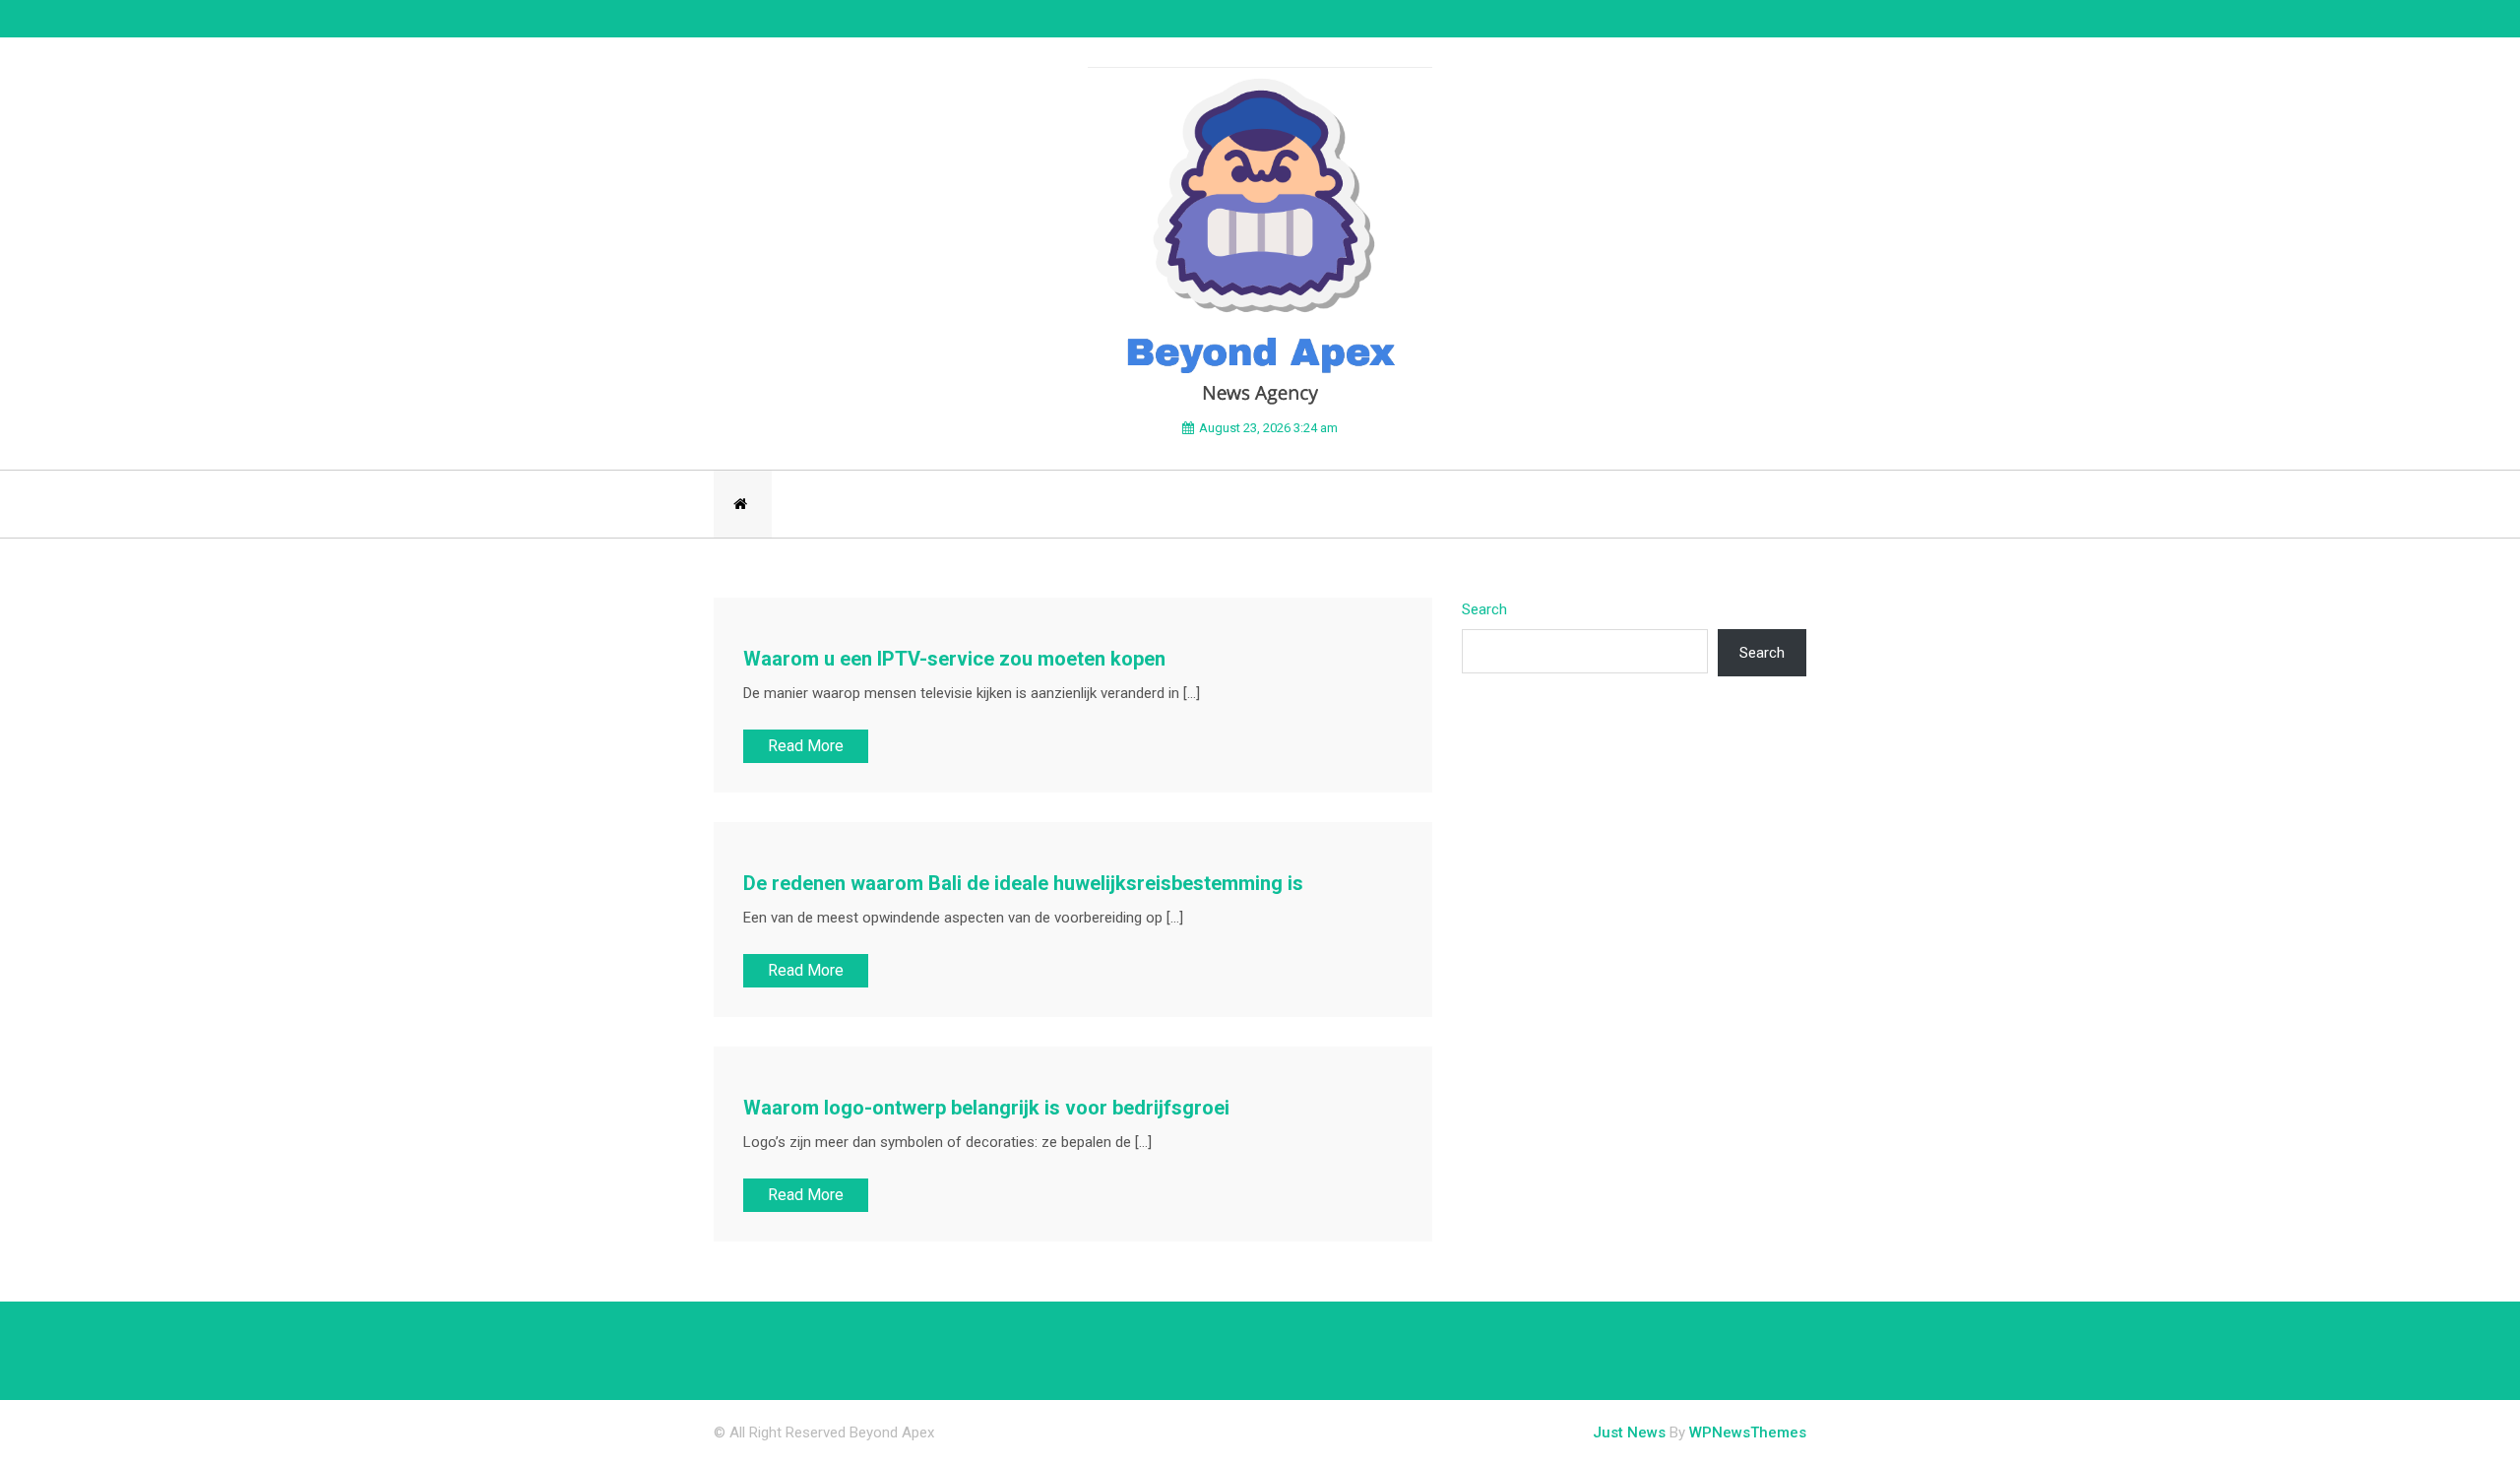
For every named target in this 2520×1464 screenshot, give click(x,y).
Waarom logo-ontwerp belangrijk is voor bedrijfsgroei (986, 1108)
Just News (1629, 1432)
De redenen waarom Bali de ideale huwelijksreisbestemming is (1023, 883)
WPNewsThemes (1748, 1432)
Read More (806, 746)
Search (1484, 609)
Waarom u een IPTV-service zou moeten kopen (954, 659)
